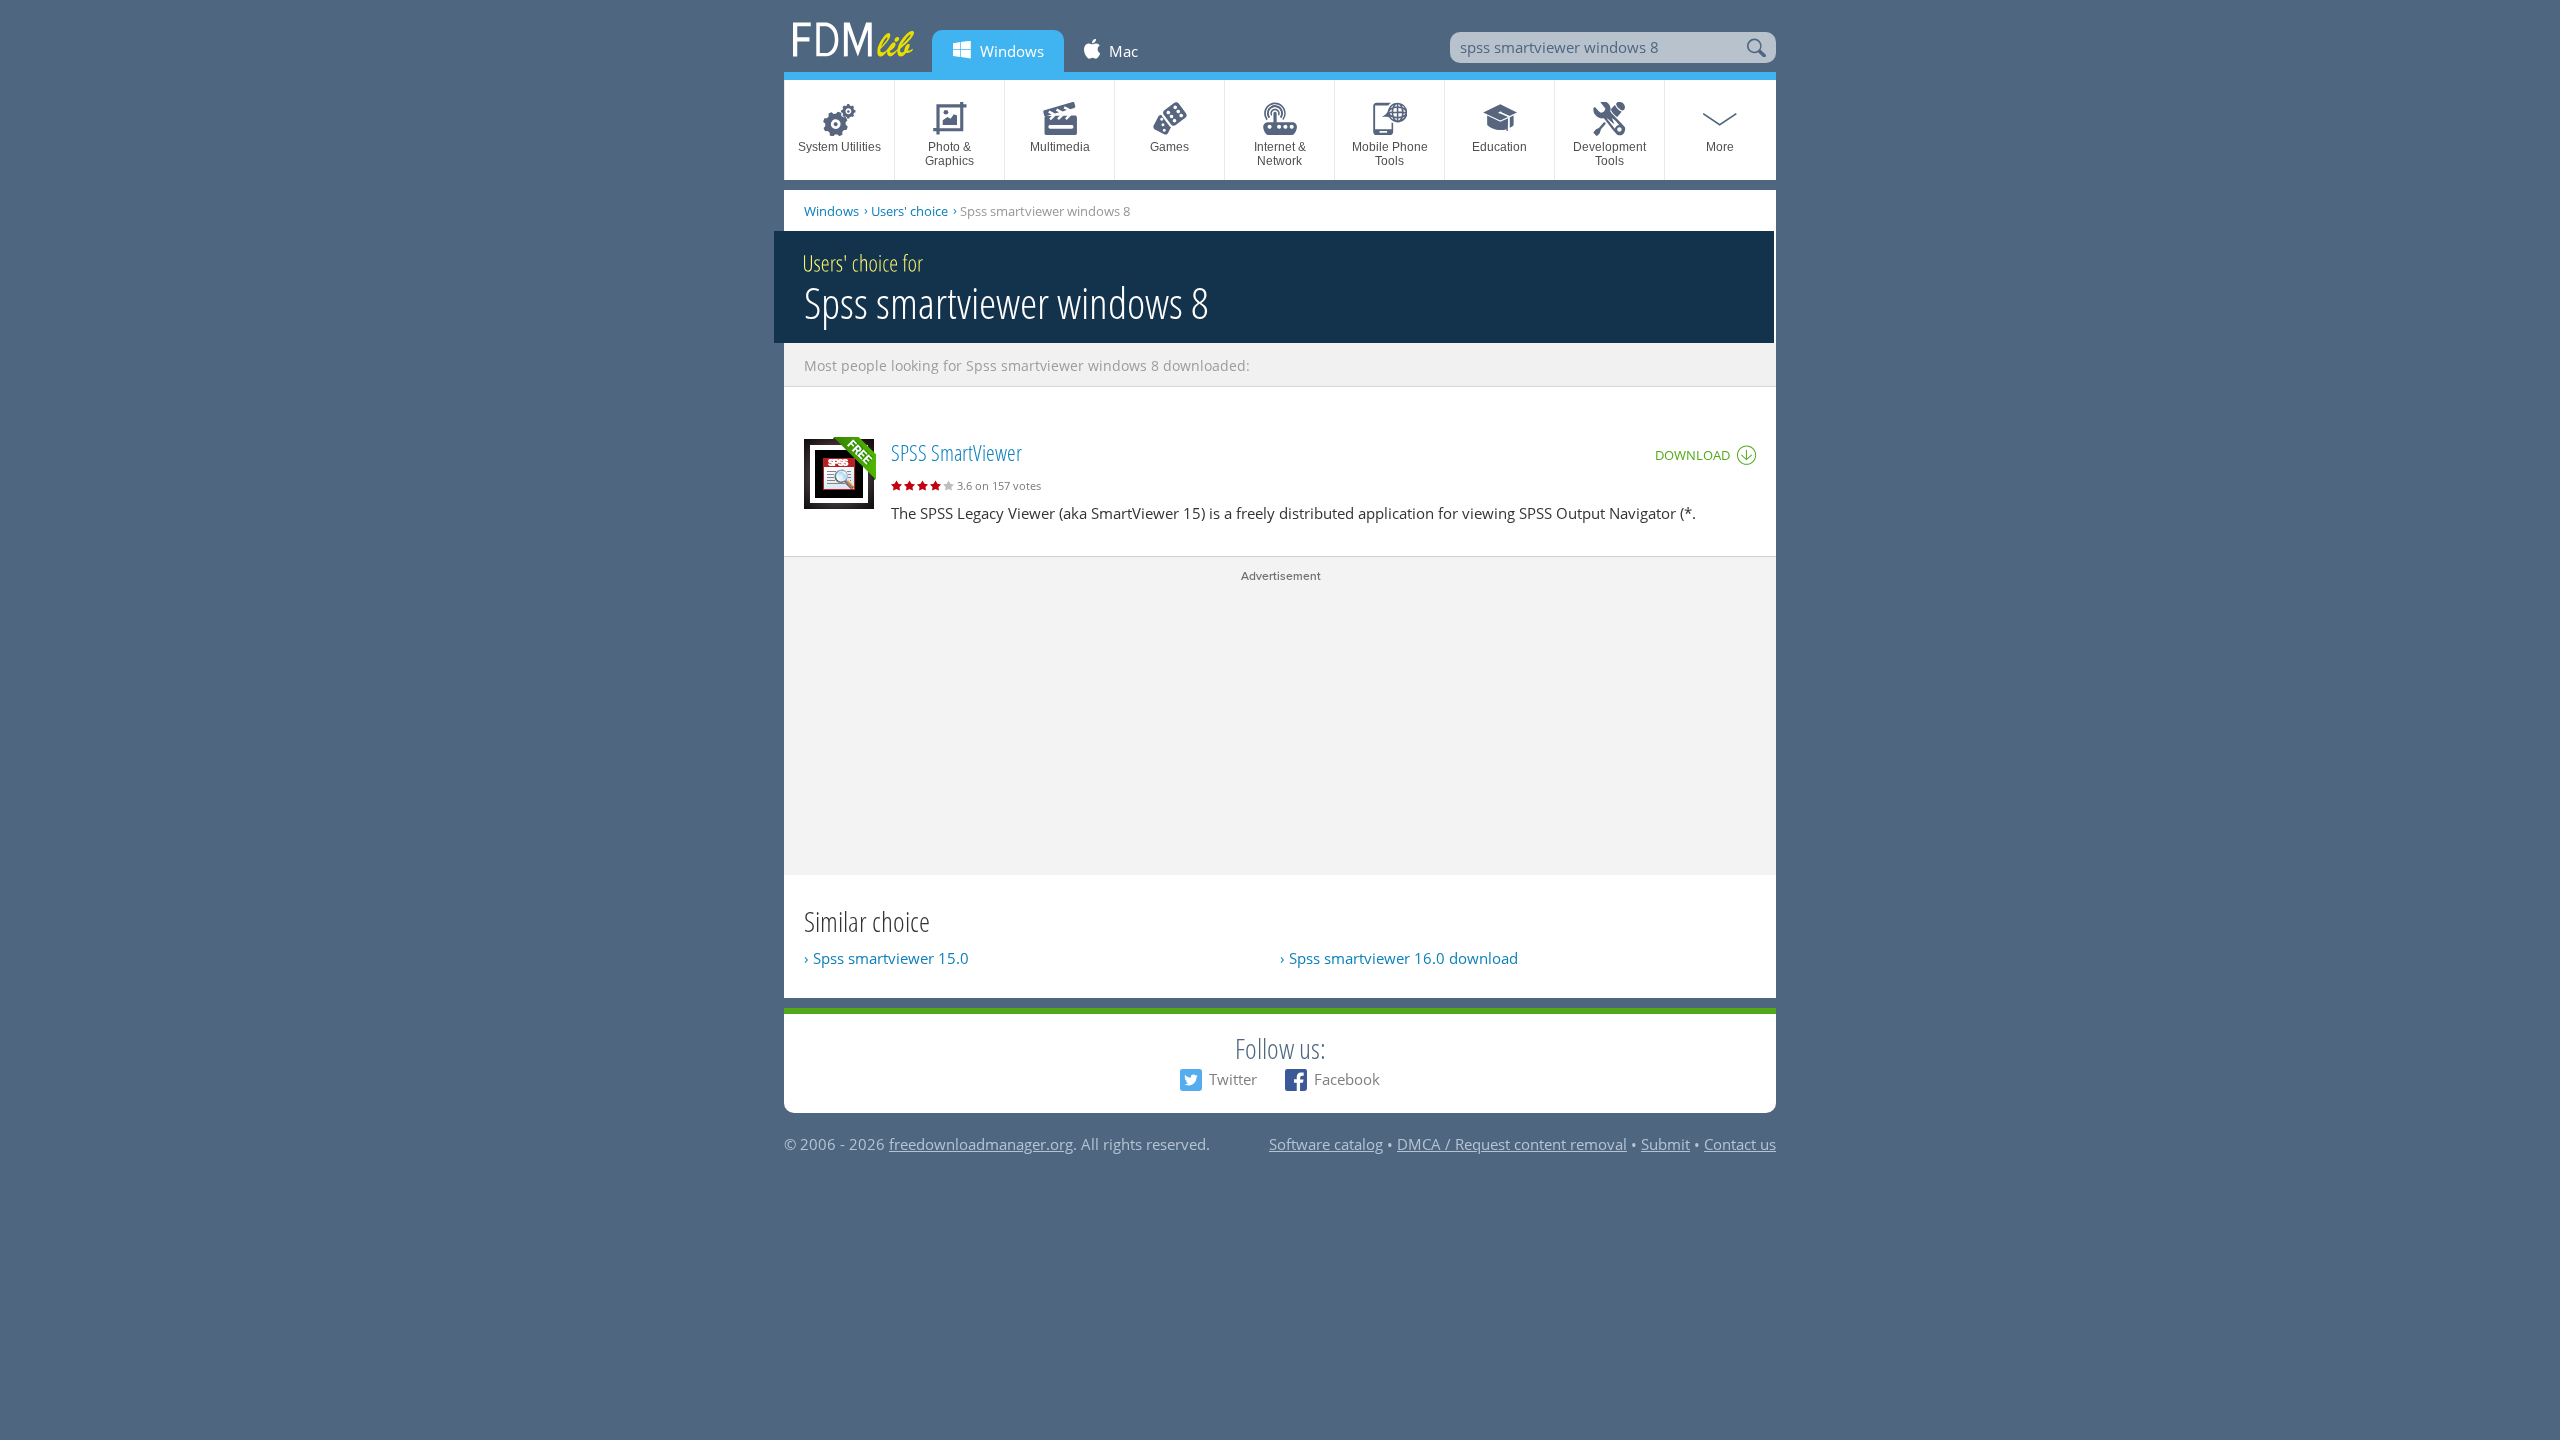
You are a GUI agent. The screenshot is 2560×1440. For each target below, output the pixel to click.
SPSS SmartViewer (956, 452)
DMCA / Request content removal (1512, 1144)
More (1720, 147)
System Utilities (839, 147)
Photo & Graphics (949, 154)
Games (1169, 147)
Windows (831, 211)
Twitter (1233, 1079)
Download (1692, 455)
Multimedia (1060, 147)
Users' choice (909, 211)
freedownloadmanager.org (981, 1144)
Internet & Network (1280, 154)
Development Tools (1609, 154)
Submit (1665, 1144)
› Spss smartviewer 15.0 (886, 958)
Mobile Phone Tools (1390, 154)
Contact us (1740, 1144)
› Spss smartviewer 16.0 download (1399, 958)
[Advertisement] (1280, 725)
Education (1499, 147)
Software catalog (1326, 1144)
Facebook (1347, 1079)
